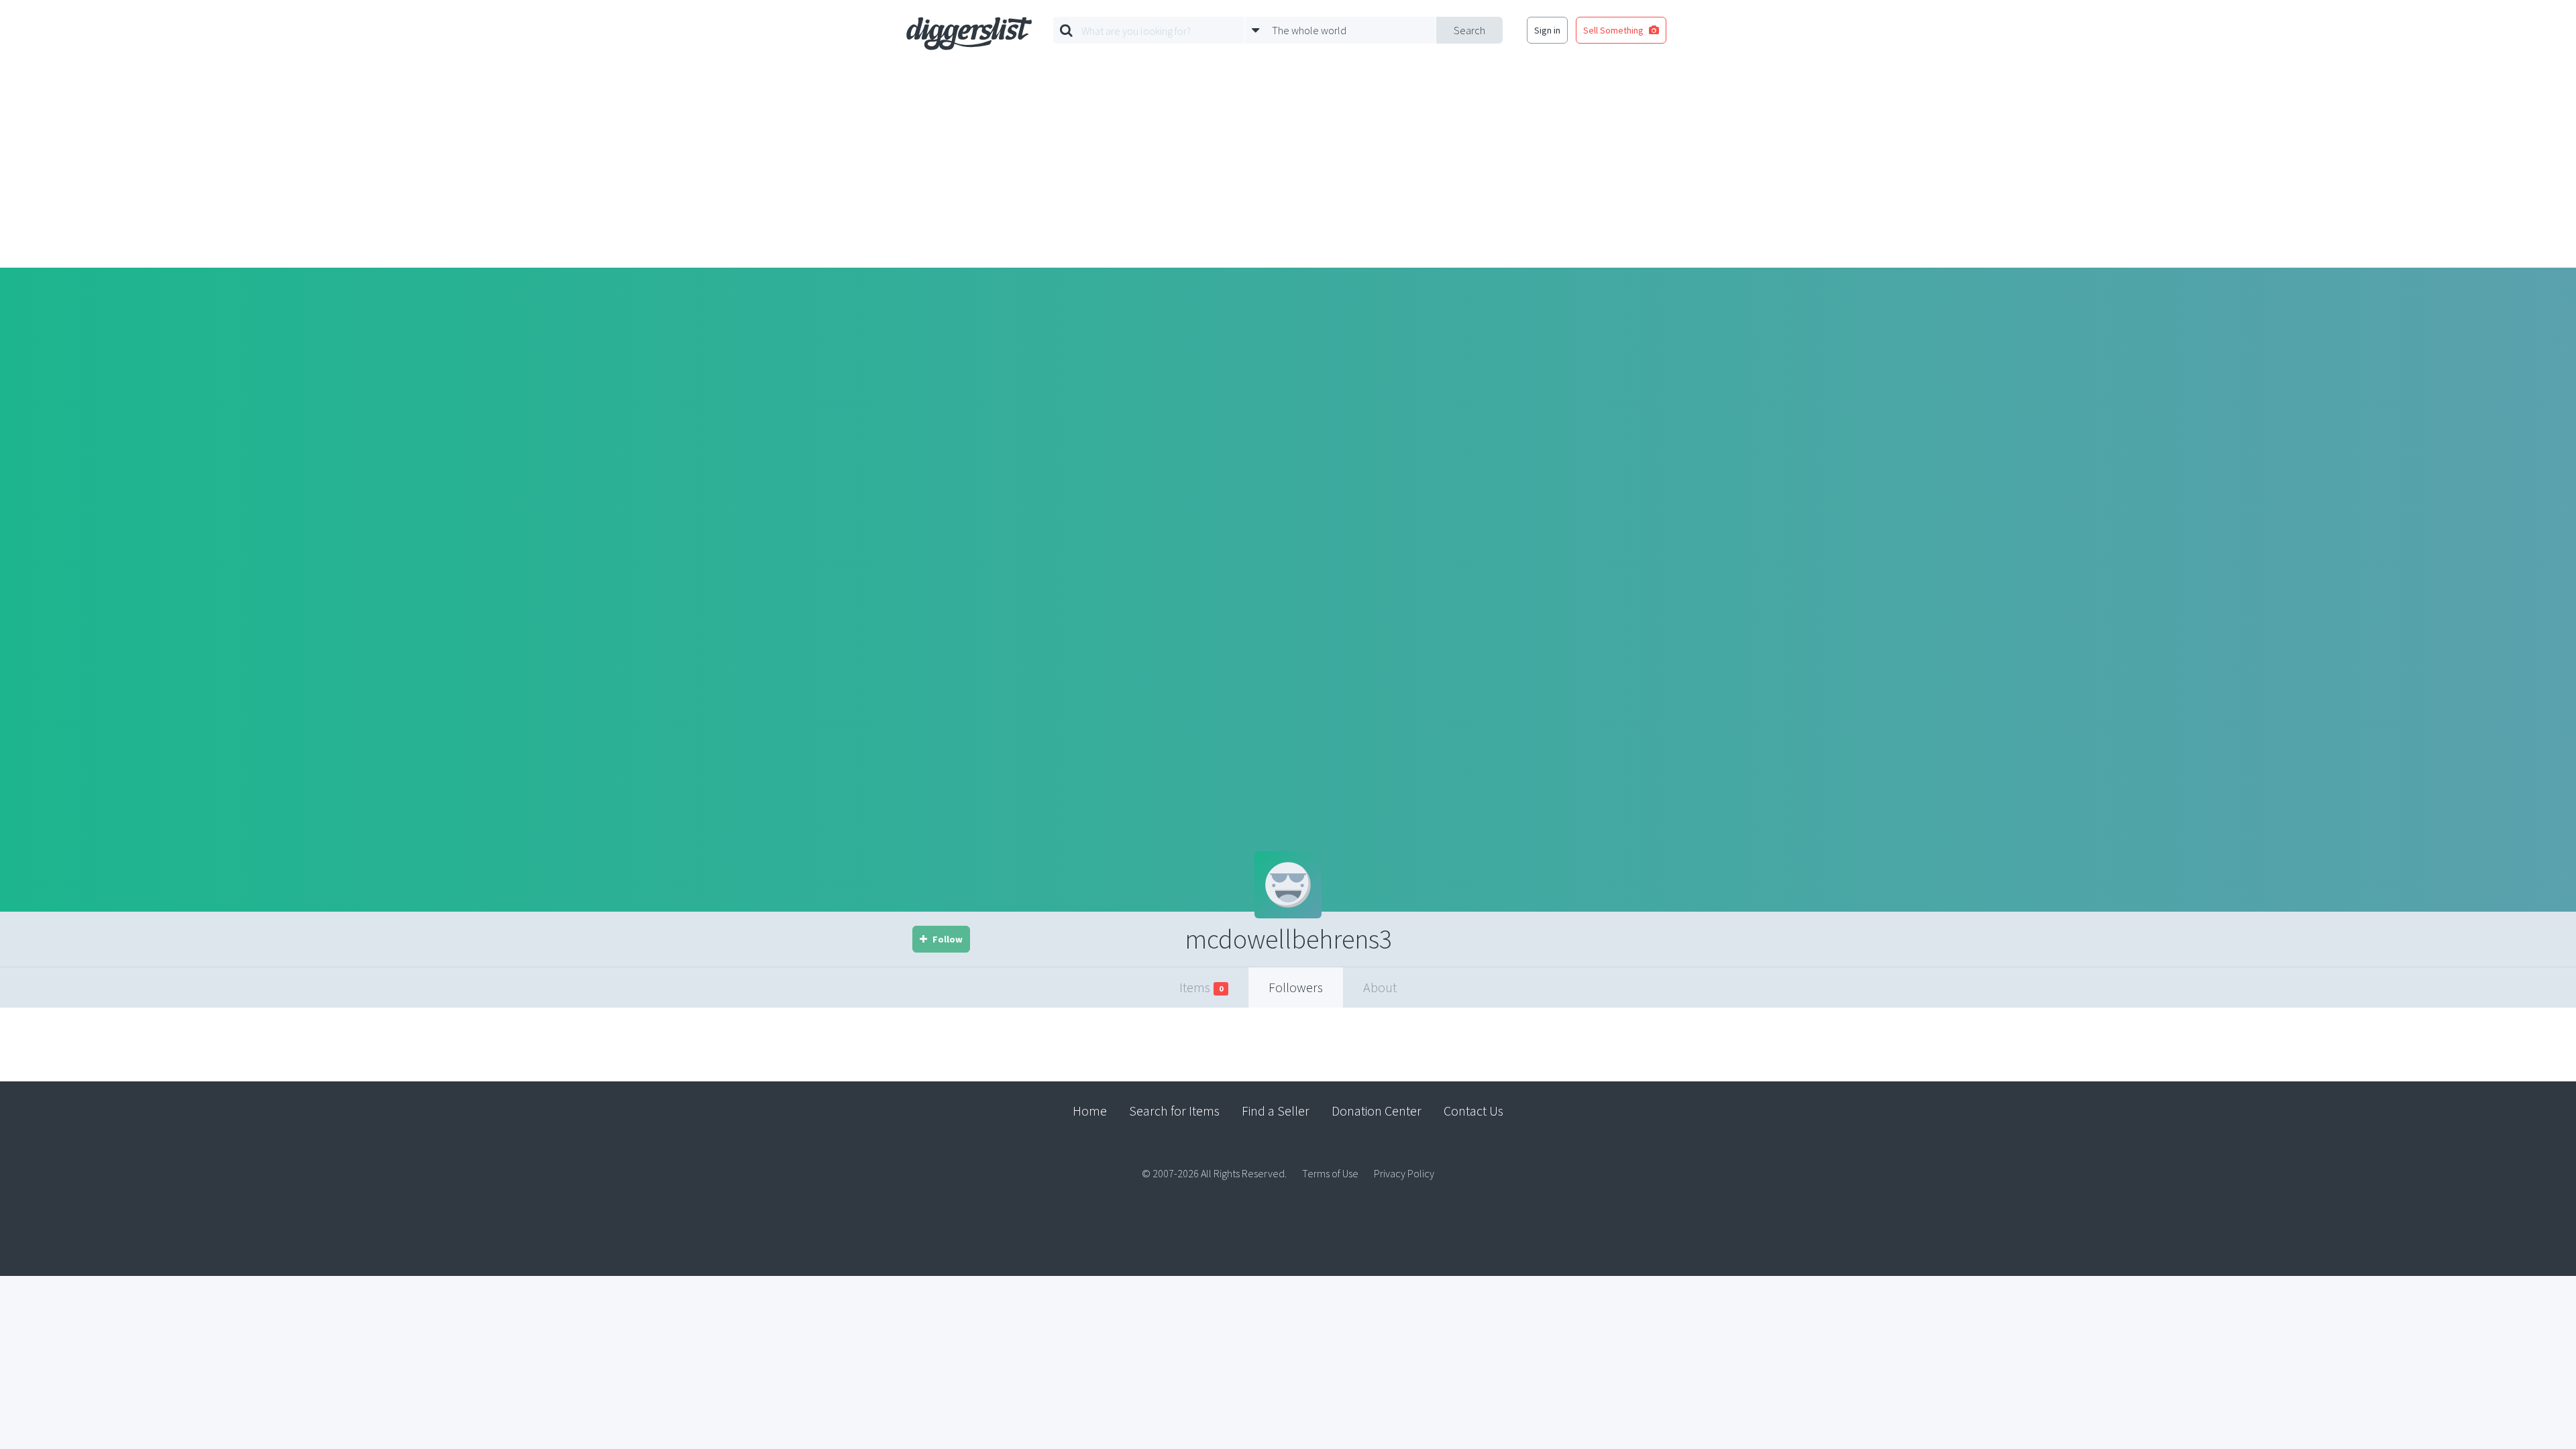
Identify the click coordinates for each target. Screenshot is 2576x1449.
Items (1201, 987)
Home (1090, 1111)
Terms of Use (1330, 1173)
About (1380, 987)
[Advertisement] (1288, 167)
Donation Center (1377, 1111)
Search (1469, 30)
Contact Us (1473, 1111)
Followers (1296, 987)
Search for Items (1174, 1111)
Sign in (1547, 30)
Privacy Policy (1404, 1173)
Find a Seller (1276, 1111)
